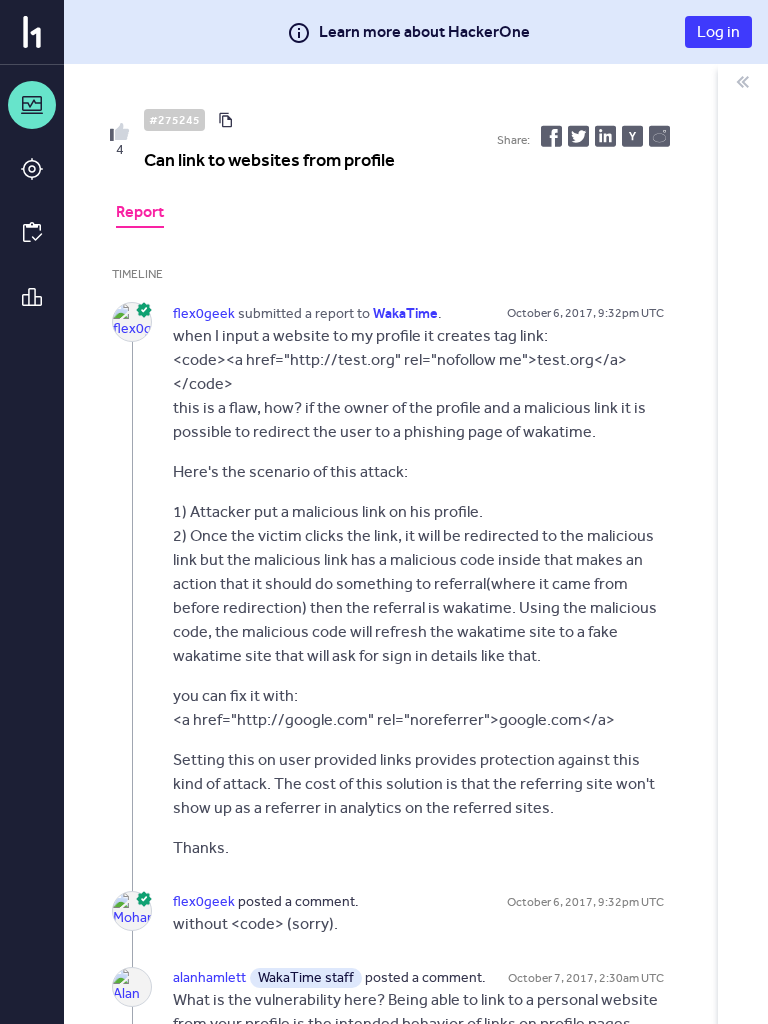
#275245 (174, 120)
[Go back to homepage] (32, 32)
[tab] (140, 214)
